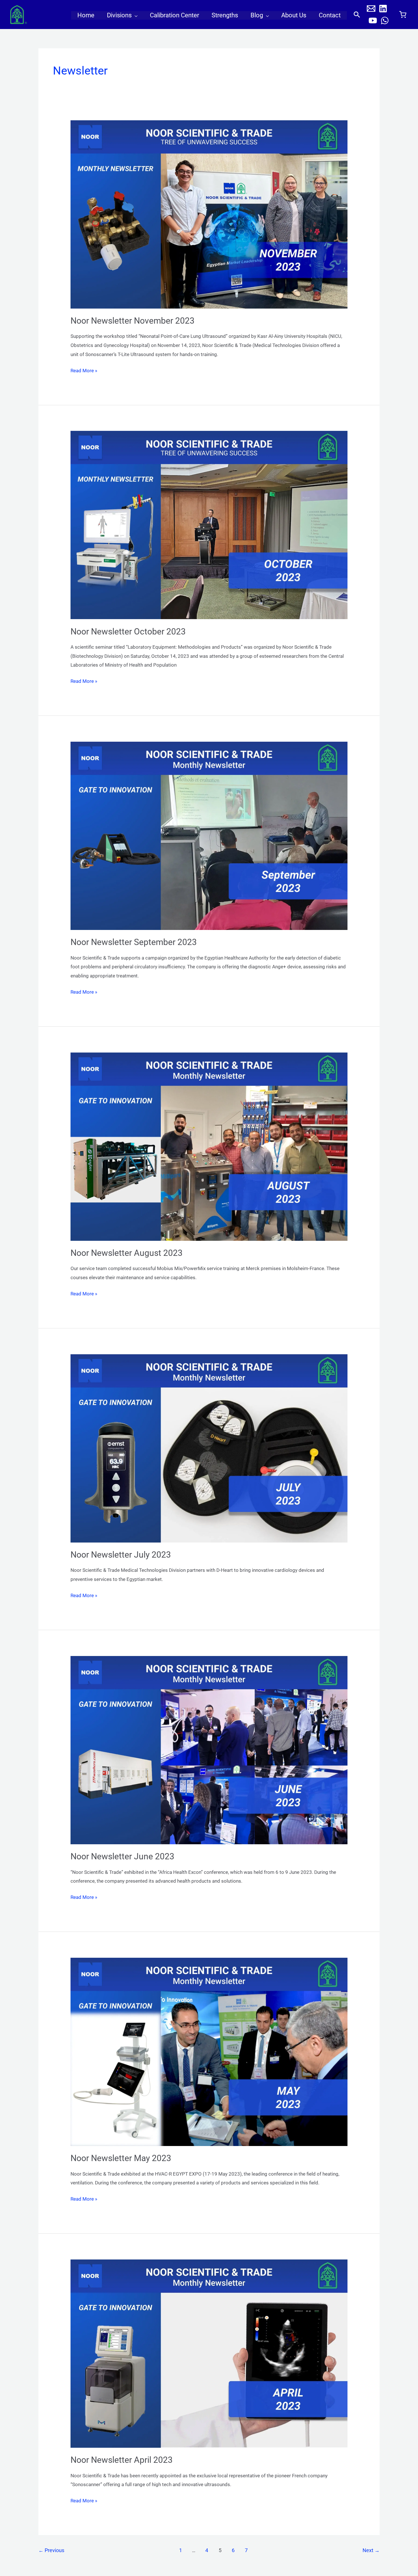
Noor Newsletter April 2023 (122, 2460)
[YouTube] (373, 20)
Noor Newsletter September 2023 (134, 942)
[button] (134, 15)
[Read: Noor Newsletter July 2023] (209, 1448)
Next (371, 2550)
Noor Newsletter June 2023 (122, 1856)
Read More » (84, 370)
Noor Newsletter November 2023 (133, 321)
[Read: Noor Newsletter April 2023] (209, 2353)
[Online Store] (403, 15)
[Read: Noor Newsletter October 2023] (209, 525)
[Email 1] (371, 9)
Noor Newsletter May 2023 (121, 2158)
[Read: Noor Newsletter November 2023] (209, 214)
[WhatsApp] (385, 20)
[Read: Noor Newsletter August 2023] (209, 1146)
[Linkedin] (383, 9)
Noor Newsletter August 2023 (127, 1253)
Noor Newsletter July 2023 (121, 1555)
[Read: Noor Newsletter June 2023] (209, 1750)
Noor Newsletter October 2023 (128, 631)
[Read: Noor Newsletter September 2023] (209, 835)
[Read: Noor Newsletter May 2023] (209, 2051)
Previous (51, 2550)
